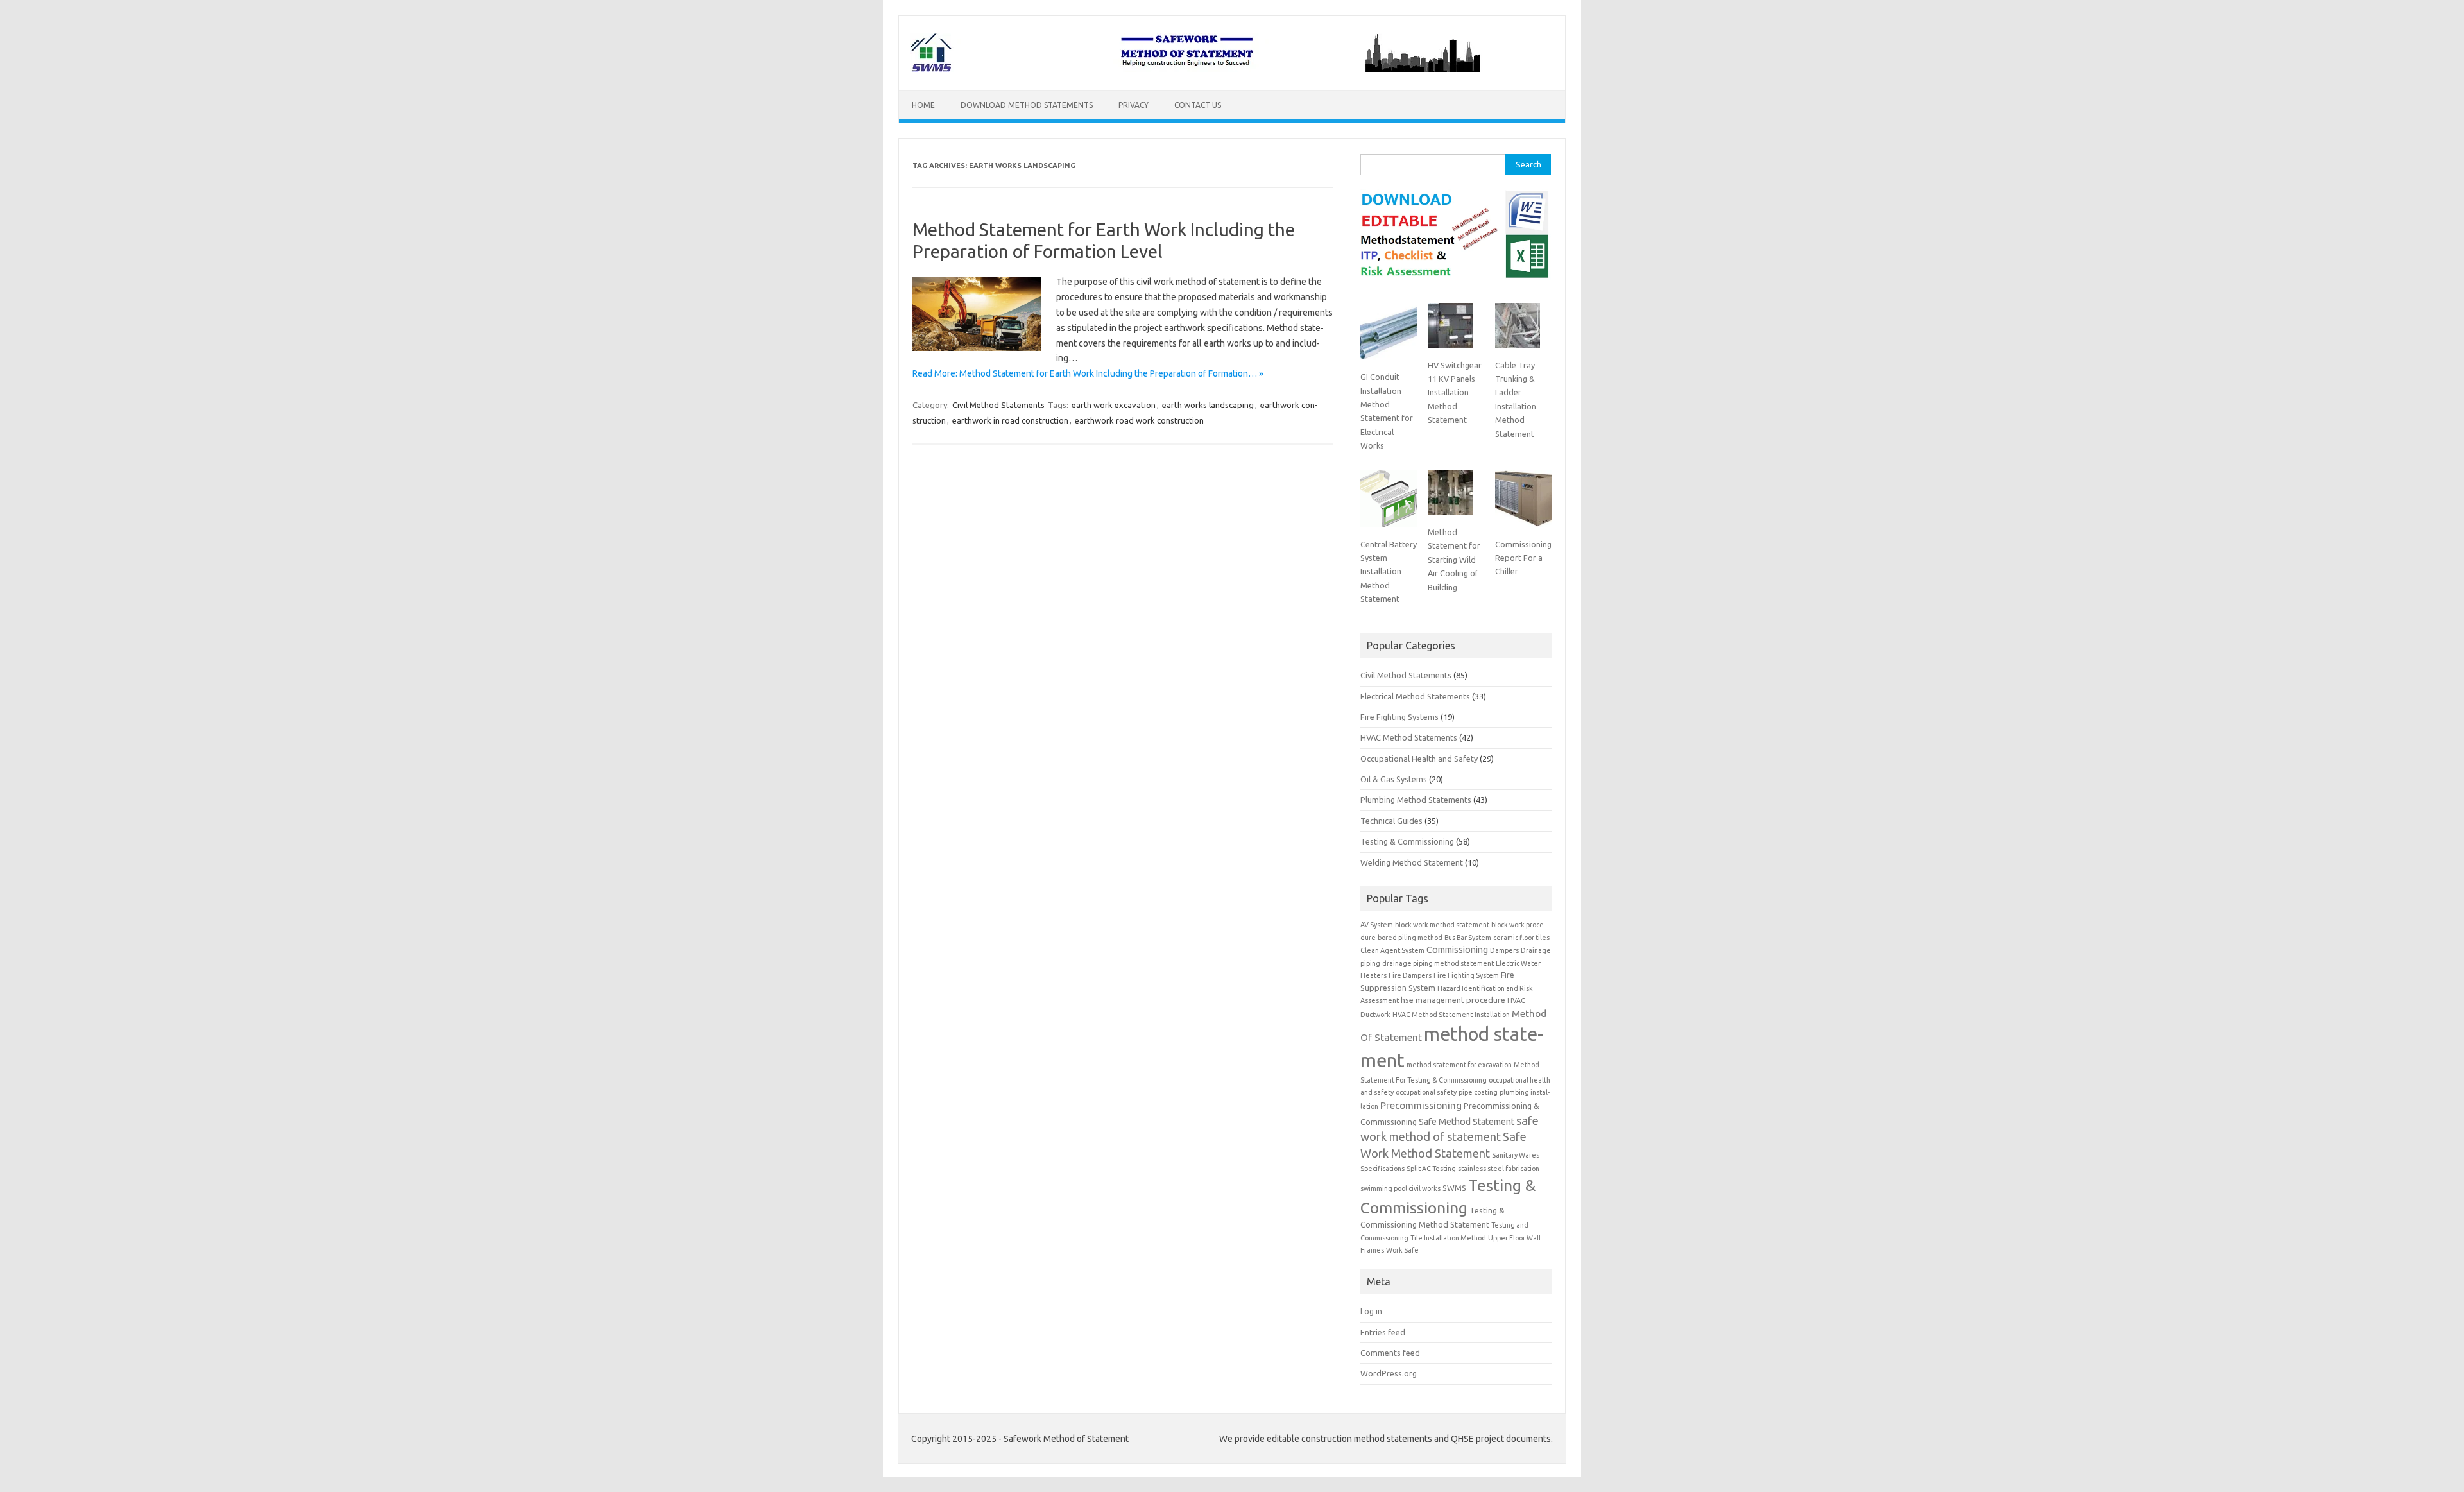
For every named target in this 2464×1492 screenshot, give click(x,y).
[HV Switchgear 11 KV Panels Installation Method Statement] (1450, 330)
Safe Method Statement (1467, 1122)
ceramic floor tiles (1521, 938)
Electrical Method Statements (1415, 696)
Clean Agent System (1392, 950)
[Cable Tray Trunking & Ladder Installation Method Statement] (1518, 330)
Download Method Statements (1027, 105)
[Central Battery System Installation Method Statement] (1389, 504)
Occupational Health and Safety (1419, 759)
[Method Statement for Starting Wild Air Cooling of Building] (1450, 498)
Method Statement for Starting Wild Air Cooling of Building (1454, 560)
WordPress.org (1389, 1373)
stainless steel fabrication (1499, 1169)
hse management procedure (1453, 1000)
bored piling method (1410, 938)
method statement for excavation (1459, 1065)
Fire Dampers (1410, 975)
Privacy (1134, 105)
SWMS (1454, 1188)
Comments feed (1390, 1353)
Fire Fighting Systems (1399, 717)
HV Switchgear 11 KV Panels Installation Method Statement (1455, 393)
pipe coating (1478, 1092)
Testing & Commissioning (1407, 841)
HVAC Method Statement (1433, 1015)
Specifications (1382, 1169)
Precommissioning (1421, 1105)
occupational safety (1426, 1092)
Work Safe (1402, 1250)
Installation (1492, 1015)
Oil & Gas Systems (1394, 779)
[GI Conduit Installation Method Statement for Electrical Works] (1389, 336)
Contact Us (1198, 105)
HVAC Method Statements (1409, 737)
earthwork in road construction (1010, 420)
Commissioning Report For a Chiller (1523, 558)
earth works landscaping (1208, 405)
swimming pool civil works (1400, 1188)
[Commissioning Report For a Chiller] (1523, 504)
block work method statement (1442, 925)
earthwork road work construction (1139, 420)
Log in (1371, 1311)
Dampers (1504, 950)
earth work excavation (1114, 405)
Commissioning (1457, 950)
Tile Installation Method (1448, 1238)
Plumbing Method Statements (1416, 800)
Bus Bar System (1468, 938)
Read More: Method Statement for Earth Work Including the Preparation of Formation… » (1088, 373)
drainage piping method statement (1438, 963)
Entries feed (1383, 1332)
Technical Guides (1391, 821)
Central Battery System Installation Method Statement (1389, 572)
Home (923, 105)
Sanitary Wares (1516, 1155)
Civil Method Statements (998, 405)
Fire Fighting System (1466, 975)
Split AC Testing (1431, 1169)
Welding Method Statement (1412, 862)
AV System (1377, 925)
